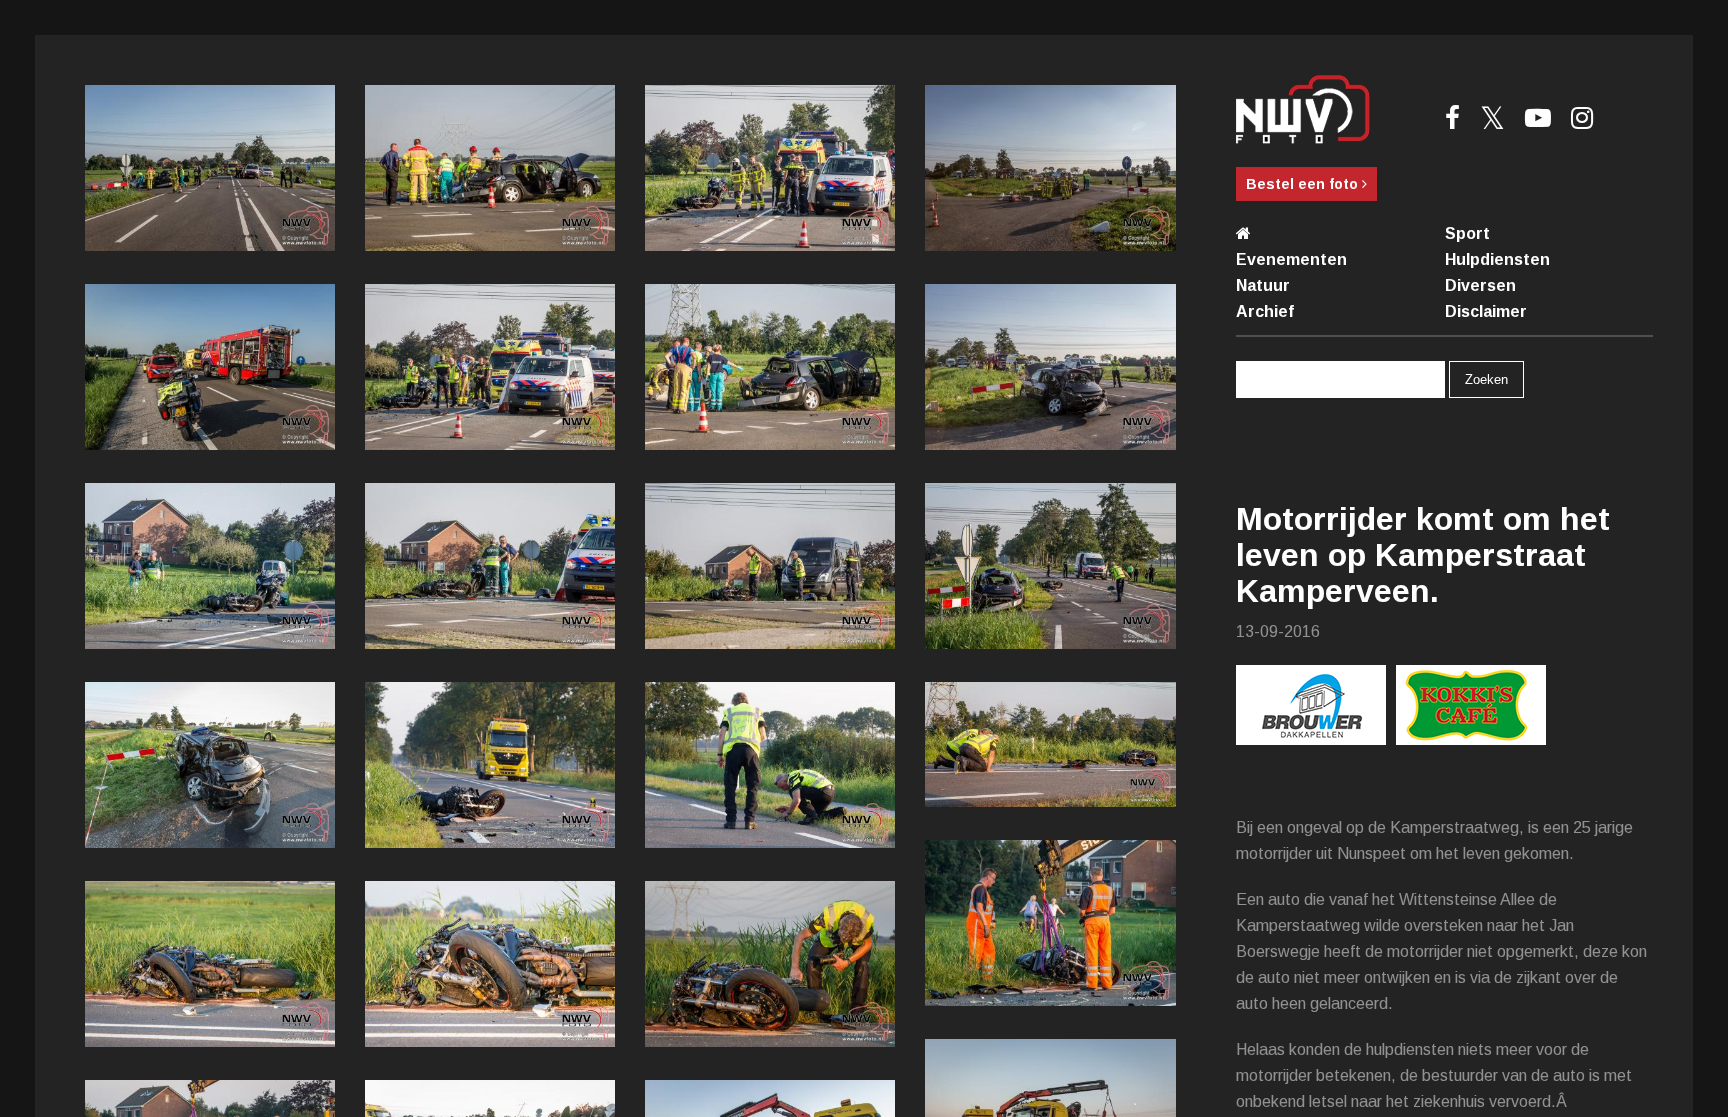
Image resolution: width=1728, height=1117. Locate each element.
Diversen (1480, 285)
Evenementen (1291, 259)
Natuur (1263, 285)
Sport (1467, 233)
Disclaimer (1486, 311)
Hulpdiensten (1497, 259)
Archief (1265, 311)
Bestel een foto (1304, 184)
